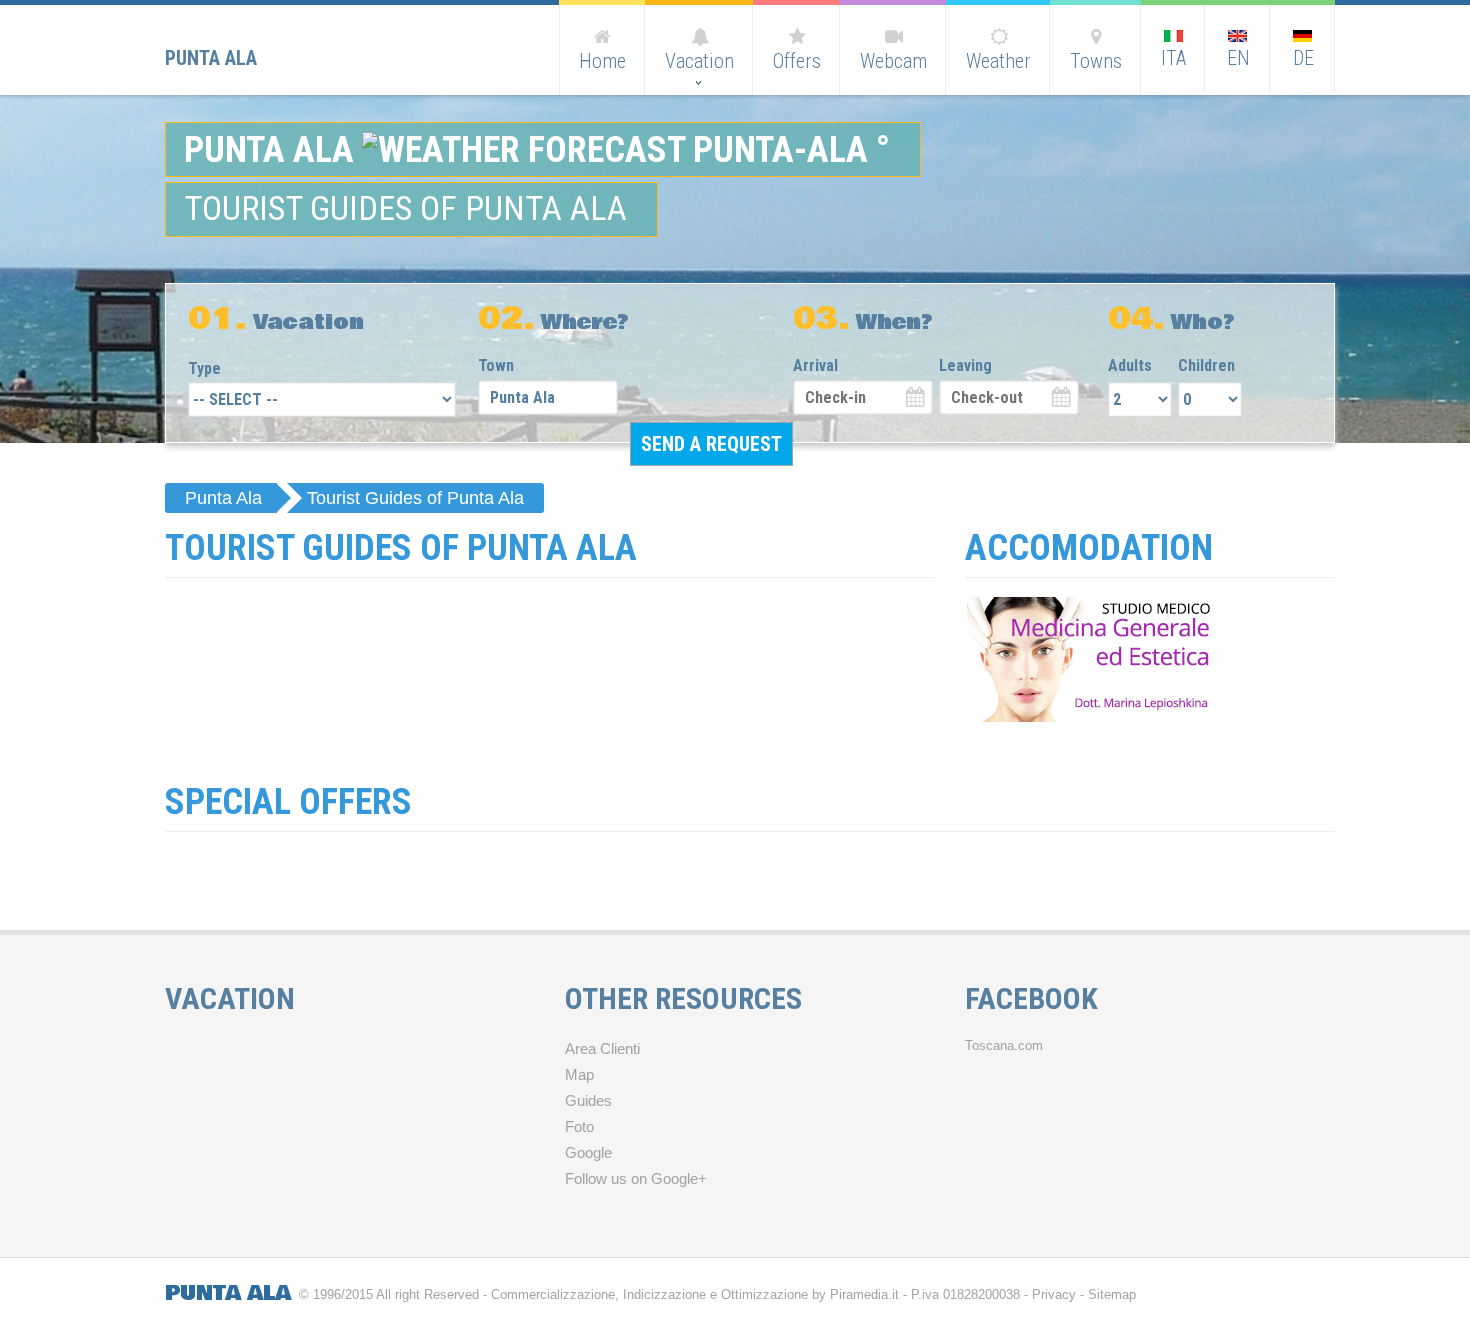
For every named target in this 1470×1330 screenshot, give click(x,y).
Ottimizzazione (764, 1294)
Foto (579, 1127)
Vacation (699, 61)
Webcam (893, 61)
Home (602, 61)
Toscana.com (1004, 1045)
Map (579, 1075)
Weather (998, 61)
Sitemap (1112, 1294)
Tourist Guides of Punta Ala (415, 498)
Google (588, 1153)
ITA (1173, 58)
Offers (797, 61)
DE (1303, 58)
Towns (1096, 61)
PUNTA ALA (228, 1293)
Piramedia (859, 1294)
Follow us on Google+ (636, 1179)
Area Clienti (602, 1049)
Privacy (1054, 1294)
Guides (588, 1101)
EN (1238, 58)
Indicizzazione (664, 1294)
